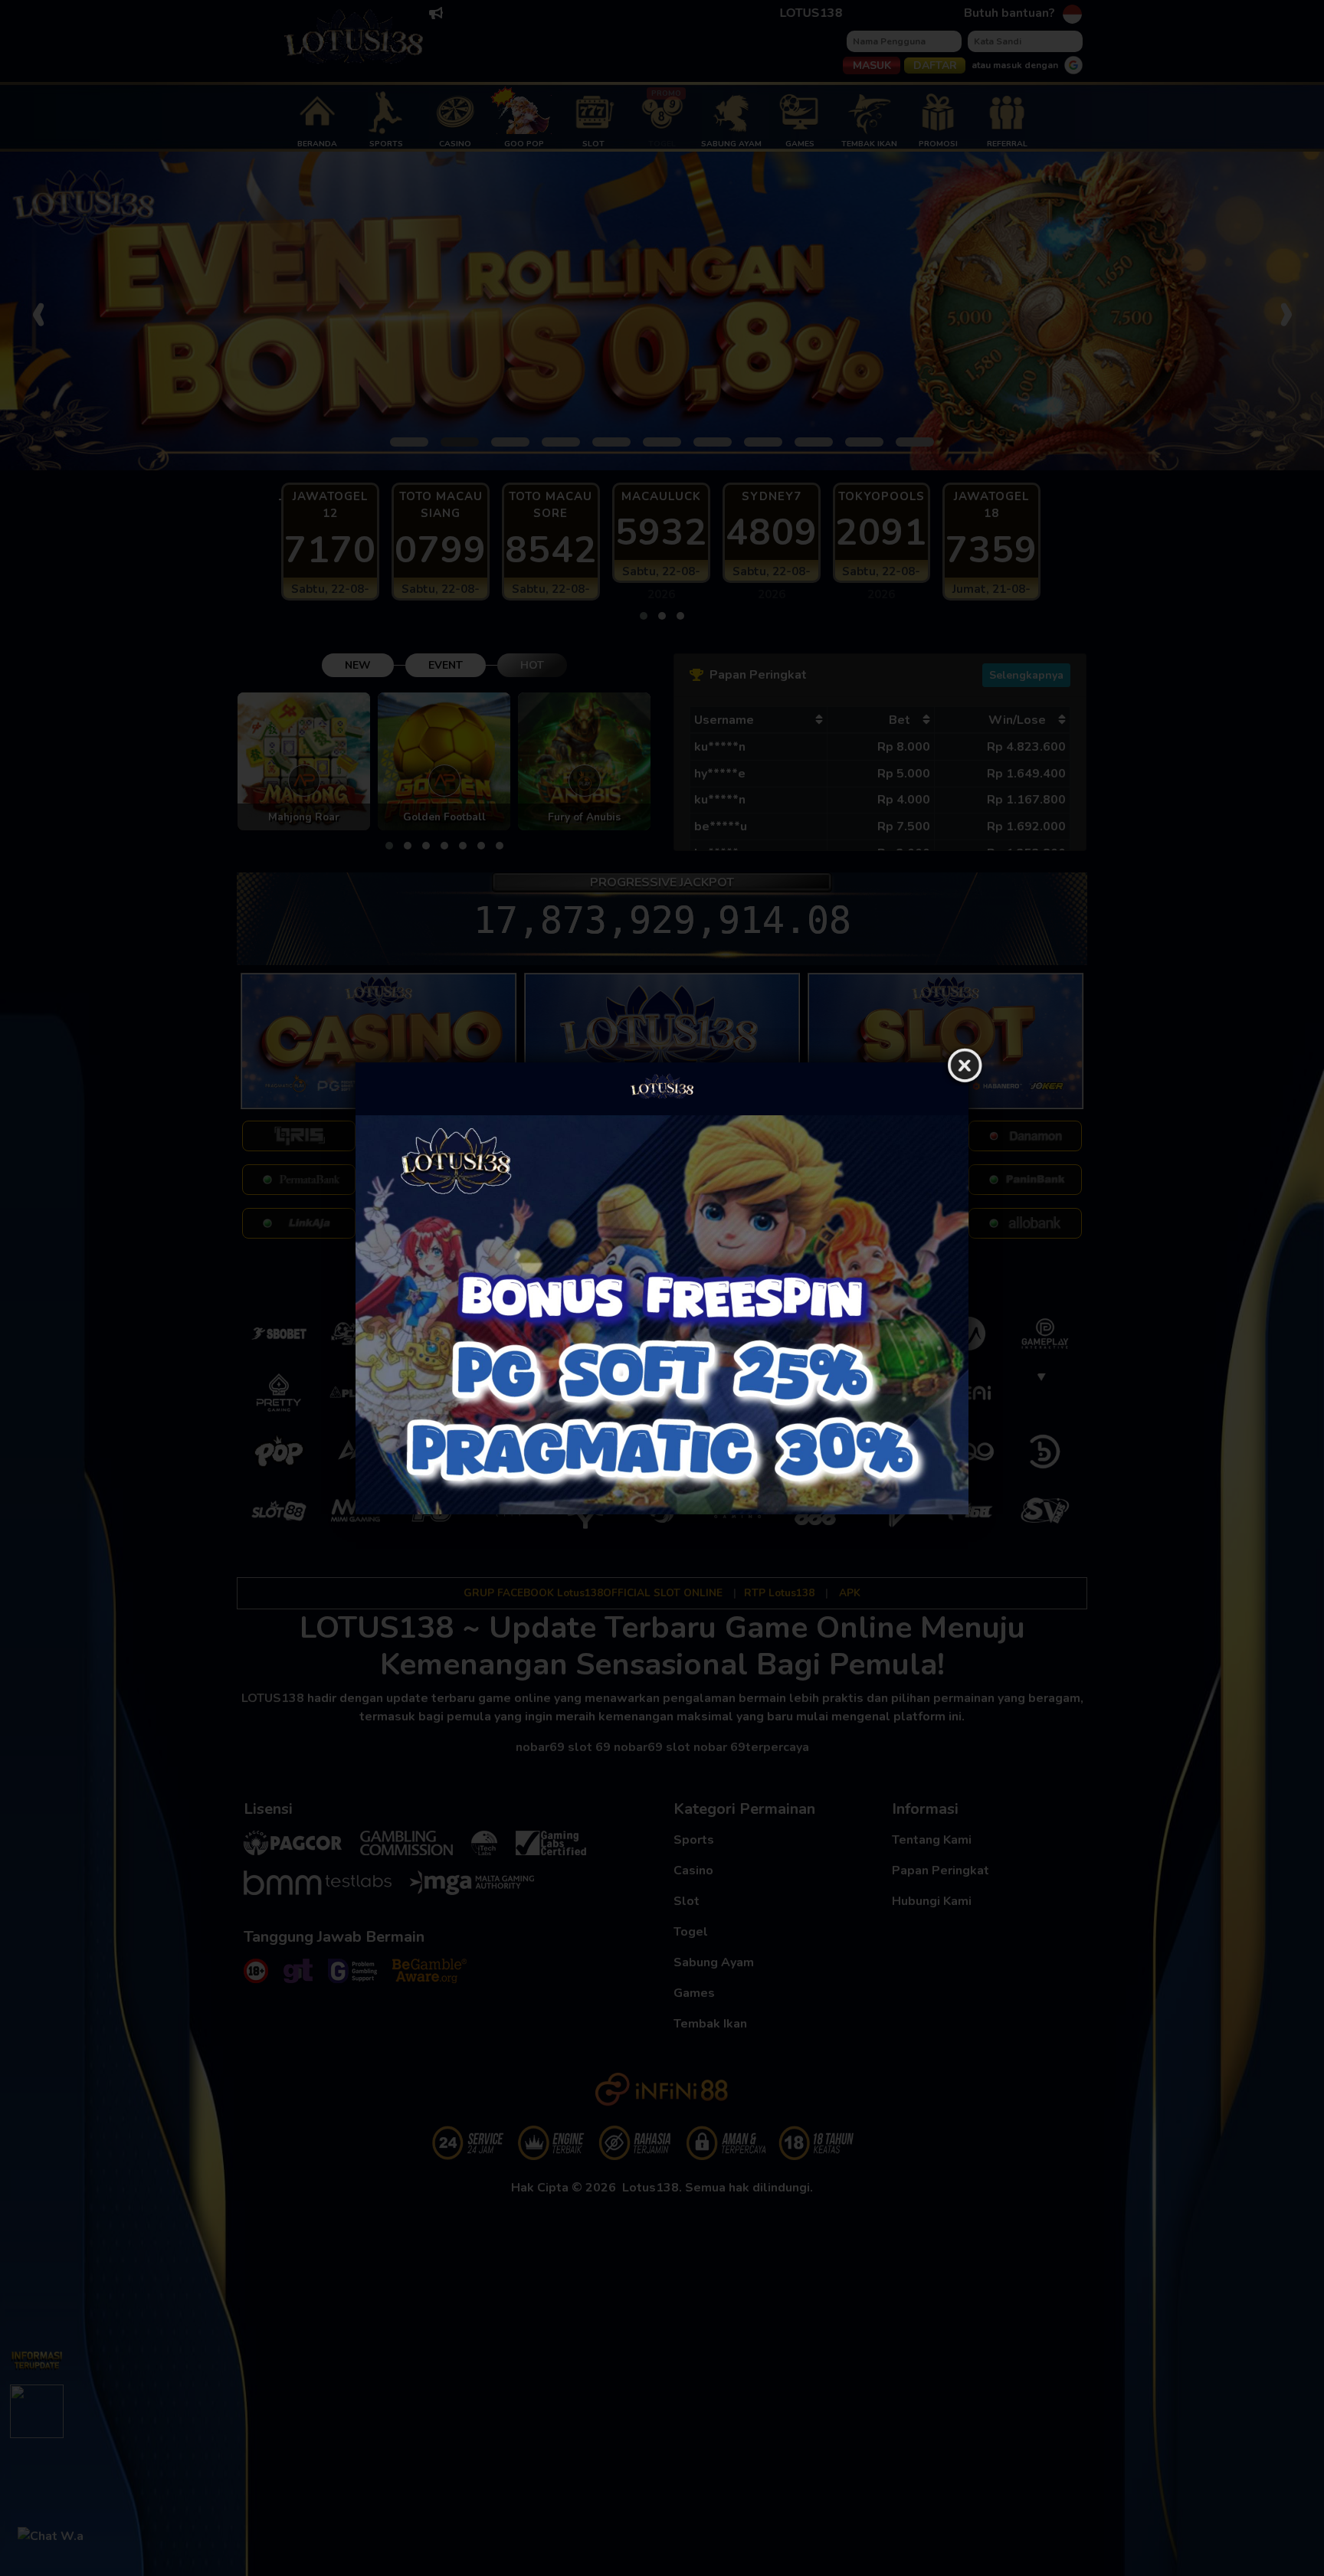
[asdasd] (662, 1315)
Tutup (965, 1066)
